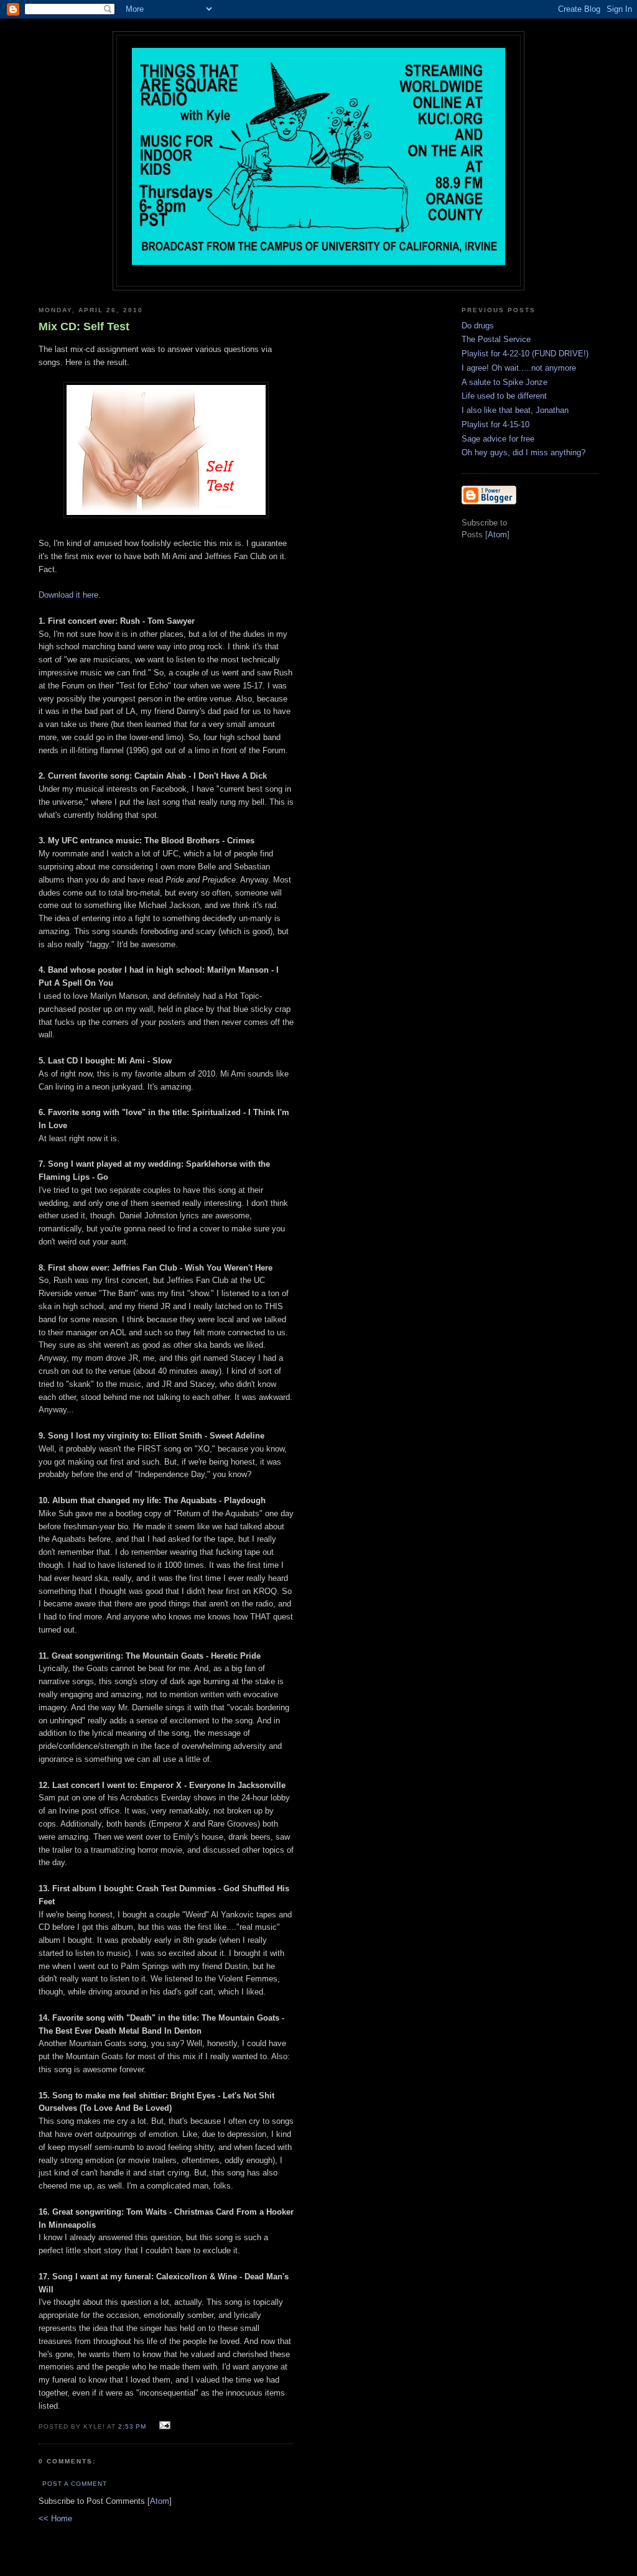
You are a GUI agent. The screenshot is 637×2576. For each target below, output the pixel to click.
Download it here (68, 595)
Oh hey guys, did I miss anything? (523, 452)
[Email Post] (163, 2426)
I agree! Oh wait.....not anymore (519, 368)
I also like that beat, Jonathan (515, 410)
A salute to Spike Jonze (504, 382)
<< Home (55, 2518)
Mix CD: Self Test (84, 327)
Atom (160, 2501)
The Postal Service (496, 339)
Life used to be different (504, 396)
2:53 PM (133, 2426)
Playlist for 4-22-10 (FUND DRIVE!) (525, 354)
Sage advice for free (498, 439)
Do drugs (478, 326)
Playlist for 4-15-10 (495, 424)
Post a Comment (75, 2484)
